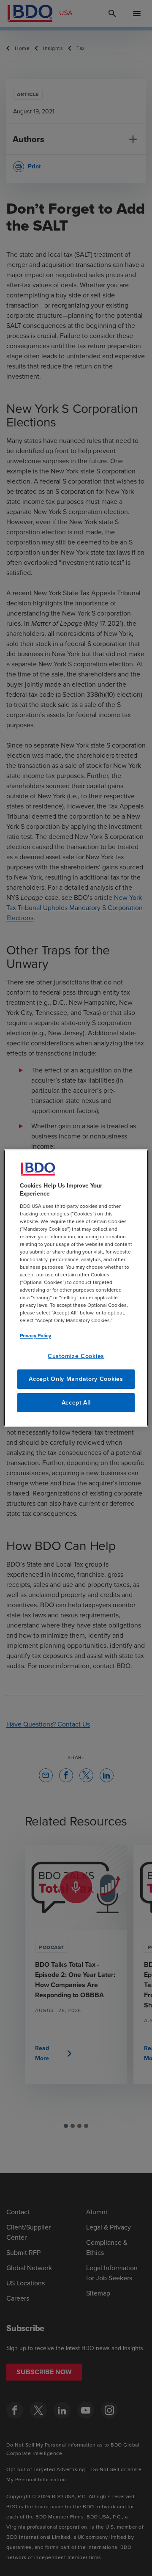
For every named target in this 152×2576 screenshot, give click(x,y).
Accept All (76, 1403)
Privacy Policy (35, 1336)
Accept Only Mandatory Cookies (76, 1379)
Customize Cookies (76, 1356)
